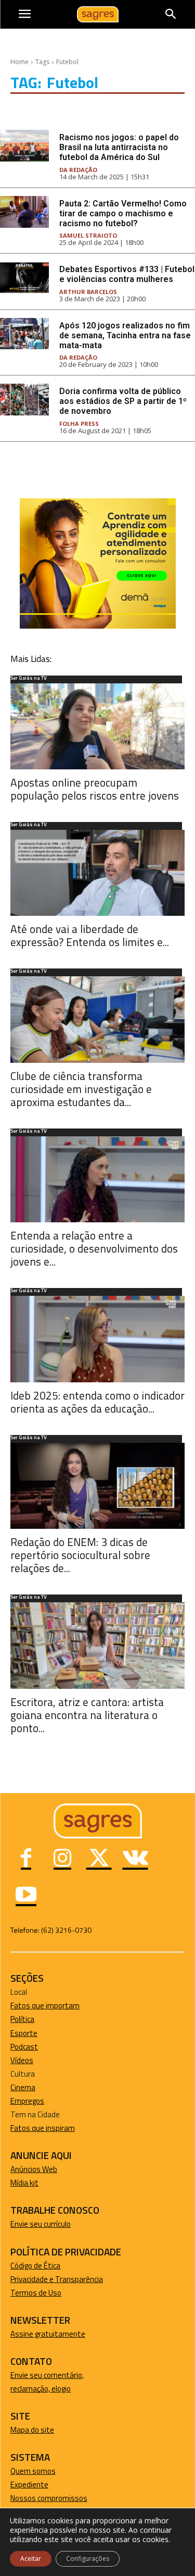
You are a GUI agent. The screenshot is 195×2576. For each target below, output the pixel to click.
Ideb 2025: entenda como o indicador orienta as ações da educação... (97, 1402)
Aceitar (31, 2559)
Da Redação (78, 170)
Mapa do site (32, 2430)
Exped (21, 2485)
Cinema (23, 2087)
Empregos (27, 2101)
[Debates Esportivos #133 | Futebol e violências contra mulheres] (24, 278)
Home (19, 62)
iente (40, 2485)
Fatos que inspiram (43, 2128)
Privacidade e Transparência (57, 2279)
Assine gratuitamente (48, 2334)
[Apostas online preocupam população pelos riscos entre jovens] (97, 726)
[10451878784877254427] (98, 626)
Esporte (24, 2033)
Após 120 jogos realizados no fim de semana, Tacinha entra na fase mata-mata (125, 335)
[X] (99, 1859)
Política (22, 2019)
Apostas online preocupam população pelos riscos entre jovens (95, 789)
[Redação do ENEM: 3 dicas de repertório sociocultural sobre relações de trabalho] (97, 1486)
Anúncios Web (34, 2169)
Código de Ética (35, 2266)
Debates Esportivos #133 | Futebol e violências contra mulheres (127, 274)
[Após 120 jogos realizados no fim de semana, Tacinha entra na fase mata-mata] (24, 334)
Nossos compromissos (49, 2498)
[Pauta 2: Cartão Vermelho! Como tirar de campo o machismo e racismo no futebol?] (24, 212)
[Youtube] (26, 1896)
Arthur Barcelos (88, 292)
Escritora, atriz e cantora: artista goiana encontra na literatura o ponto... (87, 1715)
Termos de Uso (36, 2293)
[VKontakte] (135, 1859)
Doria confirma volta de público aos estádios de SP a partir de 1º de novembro (123, 401)
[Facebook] (26, 1859)
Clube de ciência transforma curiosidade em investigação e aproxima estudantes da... (81, 1089)
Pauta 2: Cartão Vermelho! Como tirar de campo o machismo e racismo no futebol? (123, 213)
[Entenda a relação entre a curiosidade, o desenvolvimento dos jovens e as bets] (97, 1179)
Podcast (24, 2047)
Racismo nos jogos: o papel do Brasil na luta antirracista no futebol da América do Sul (119, 147)
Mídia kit (24, 2183)
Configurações (88, 2559)
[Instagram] (62, 1859)
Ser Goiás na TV (29, 679)
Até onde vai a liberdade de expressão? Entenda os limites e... (90, 935)
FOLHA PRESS (79, 424)
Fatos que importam (45, 2005)
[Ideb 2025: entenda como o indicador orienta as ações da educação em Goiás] (97, 1339)
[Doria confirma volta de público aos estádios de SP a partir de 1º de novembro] (24, 400)
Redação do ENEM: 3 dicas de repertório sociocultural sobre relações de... (80, 1555)
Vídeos (22, 2060)
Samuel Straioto (88, 235)
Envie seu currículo (41, 2224)
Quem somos (33, 2471)
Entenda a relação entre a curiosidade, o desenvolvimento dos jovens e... (94, 1248)
